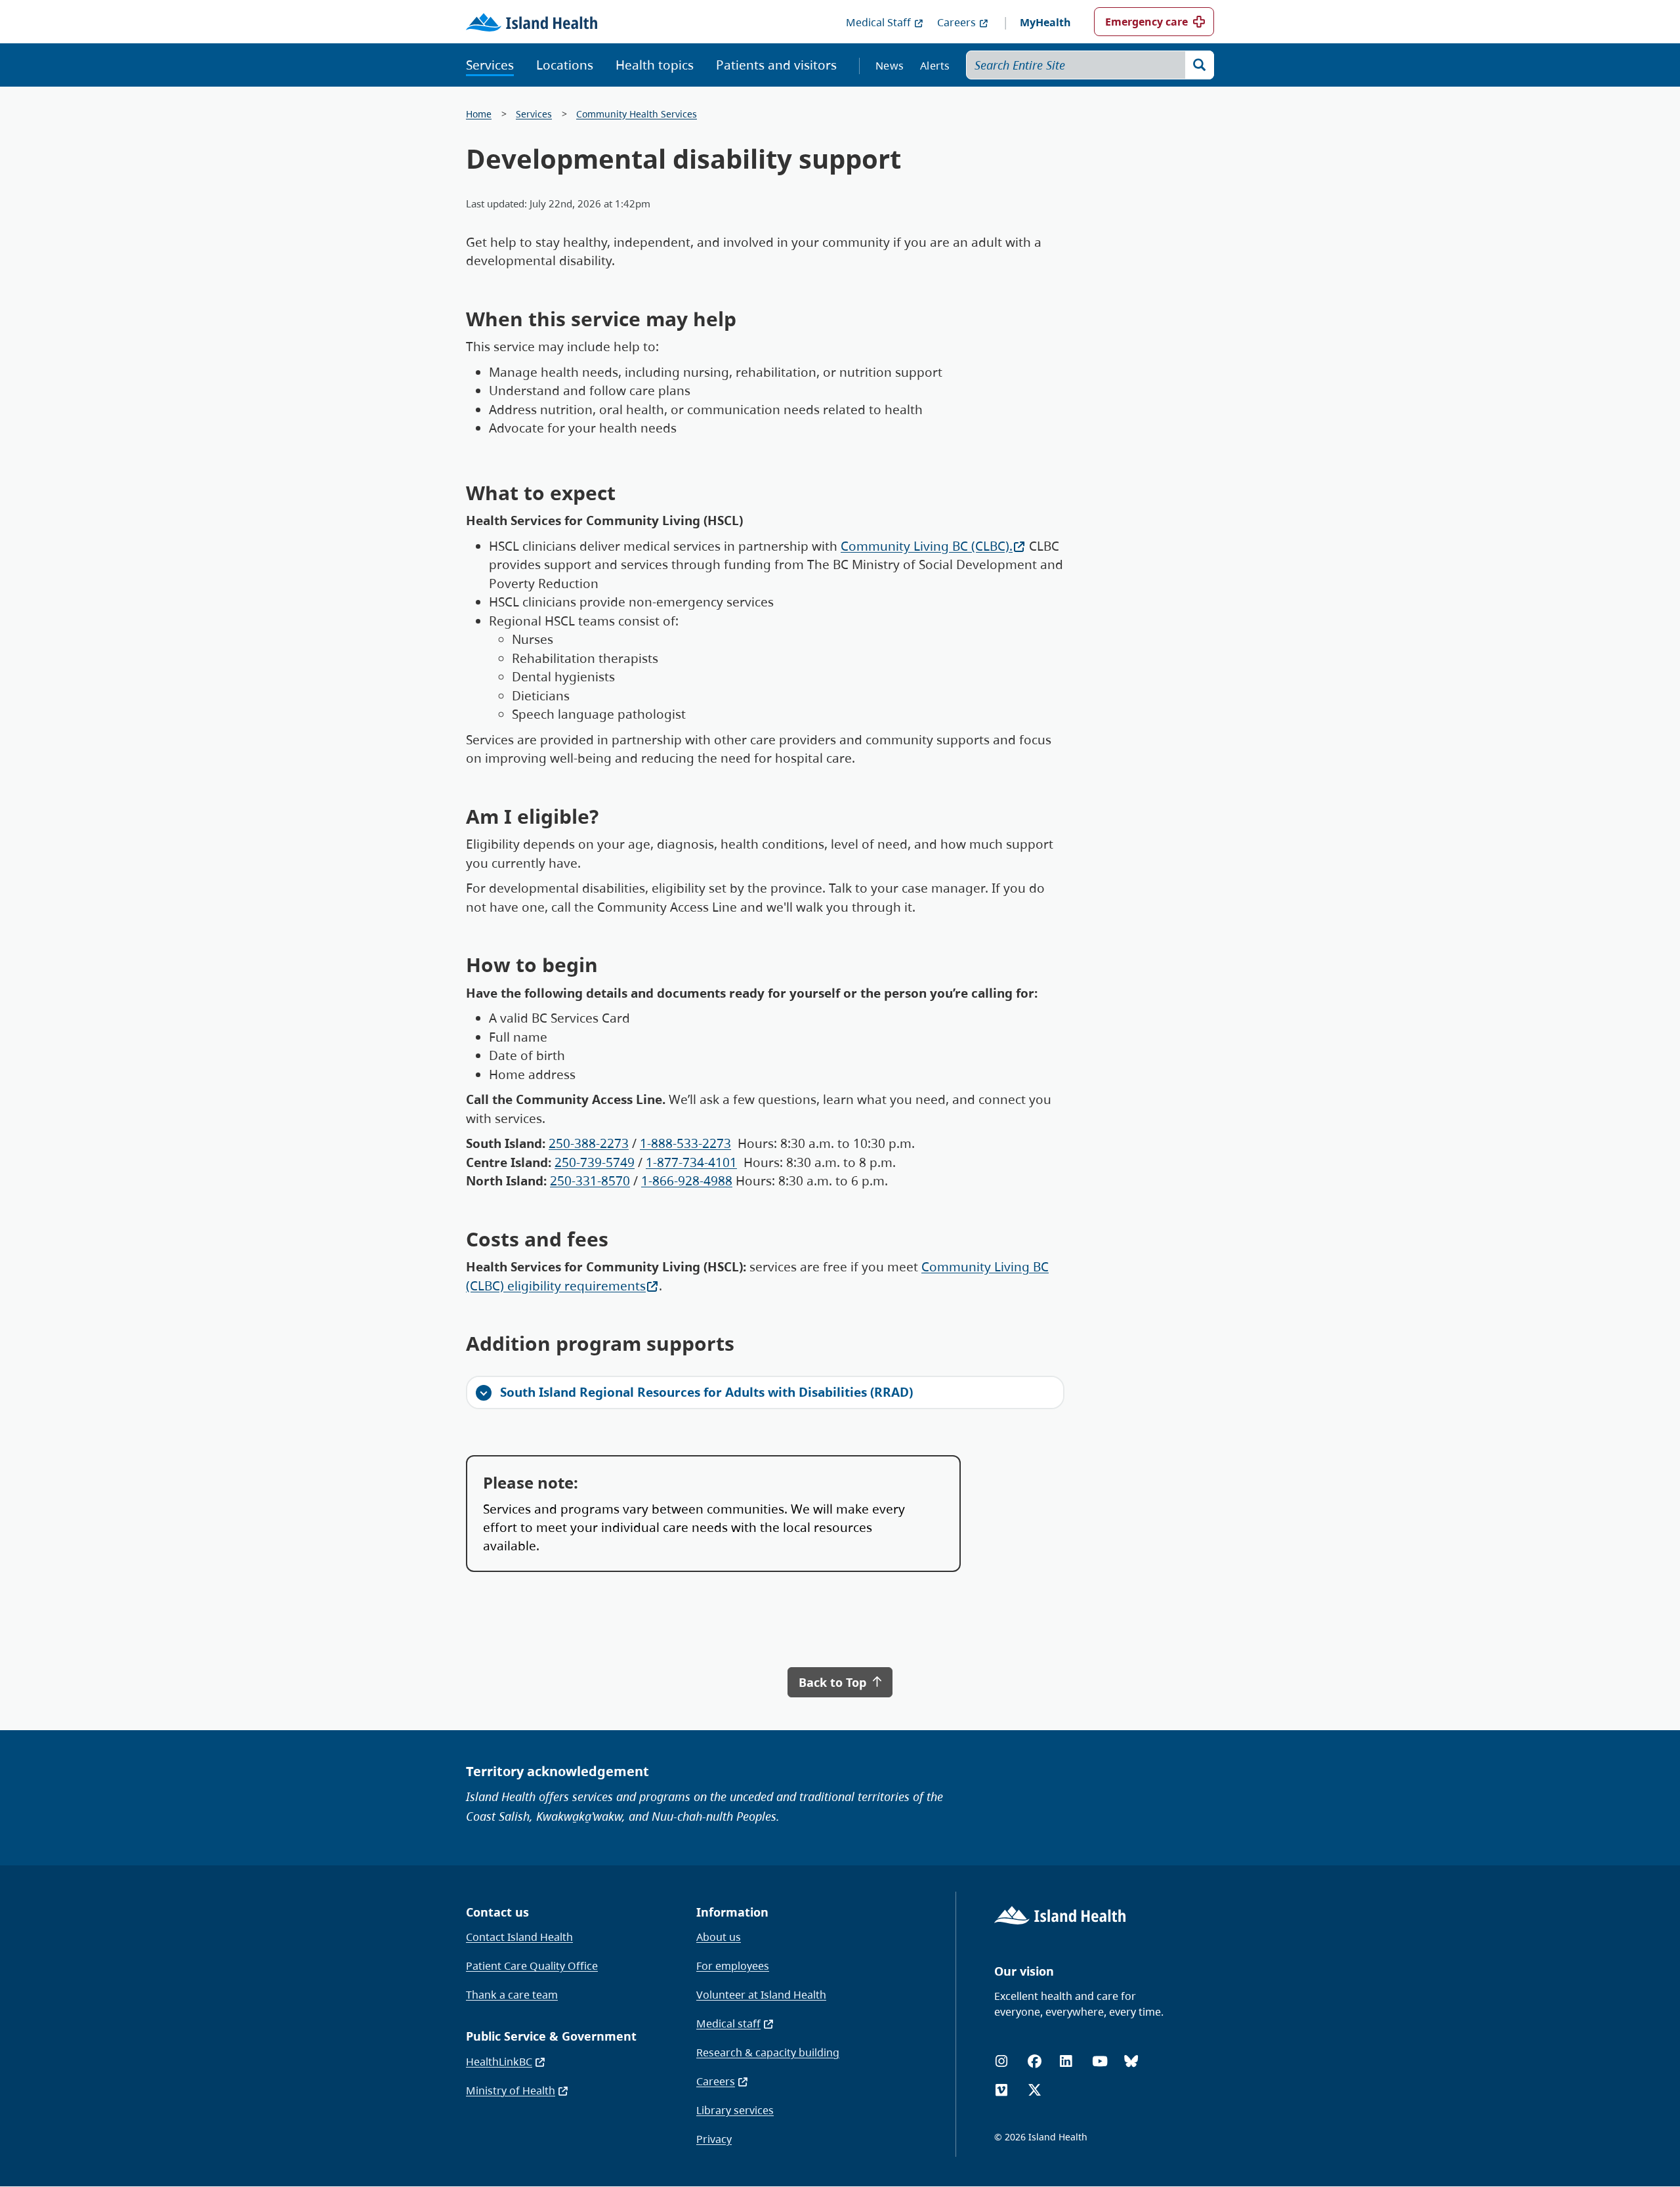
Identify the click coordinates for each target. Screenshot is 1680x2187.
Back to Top (834, 1682)
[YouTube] (1100, 2061)
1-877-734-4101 (691, 1162)
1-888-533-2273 (685, 1143)
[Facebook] (1035, 2061)
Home (479, 114)
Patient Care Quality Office (532, 1966)
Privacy (714, 2139)
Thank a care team (512, 1995)
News (890, 66)
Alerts (935, 66)
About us (719, 1937)
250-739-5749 (595, 1162)
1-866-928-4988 (687, 1181)
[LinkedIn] (1066, 2061)
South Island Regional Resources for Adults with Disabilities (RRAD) (706, 1392)
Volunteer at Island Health (761, 1995)
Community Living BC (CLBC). (927, 546)
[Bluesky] (1131, 2061)
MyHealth (1045, 22)
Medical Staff (878, 22)
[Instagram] (1001, 2061)
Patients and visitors (776, 65)
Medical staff (728, 2024)
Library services (735, 2110)
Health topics (655, 65)
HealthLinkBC (499, 2062)
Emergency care (1146, 22)
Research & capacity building (768, 2052)
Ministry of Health (511, 2091)
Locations (565, 65)
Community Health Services (637, 114)
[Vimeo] (1001, 2090)
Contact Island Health (519, 1937)
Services (490, 65)
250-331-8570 (590, 1181)
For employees (733, 1966)
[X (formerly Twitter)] (1035, 2090)
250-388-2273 (589, 1143)
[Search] (1200, 65)
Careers (956, 22)
